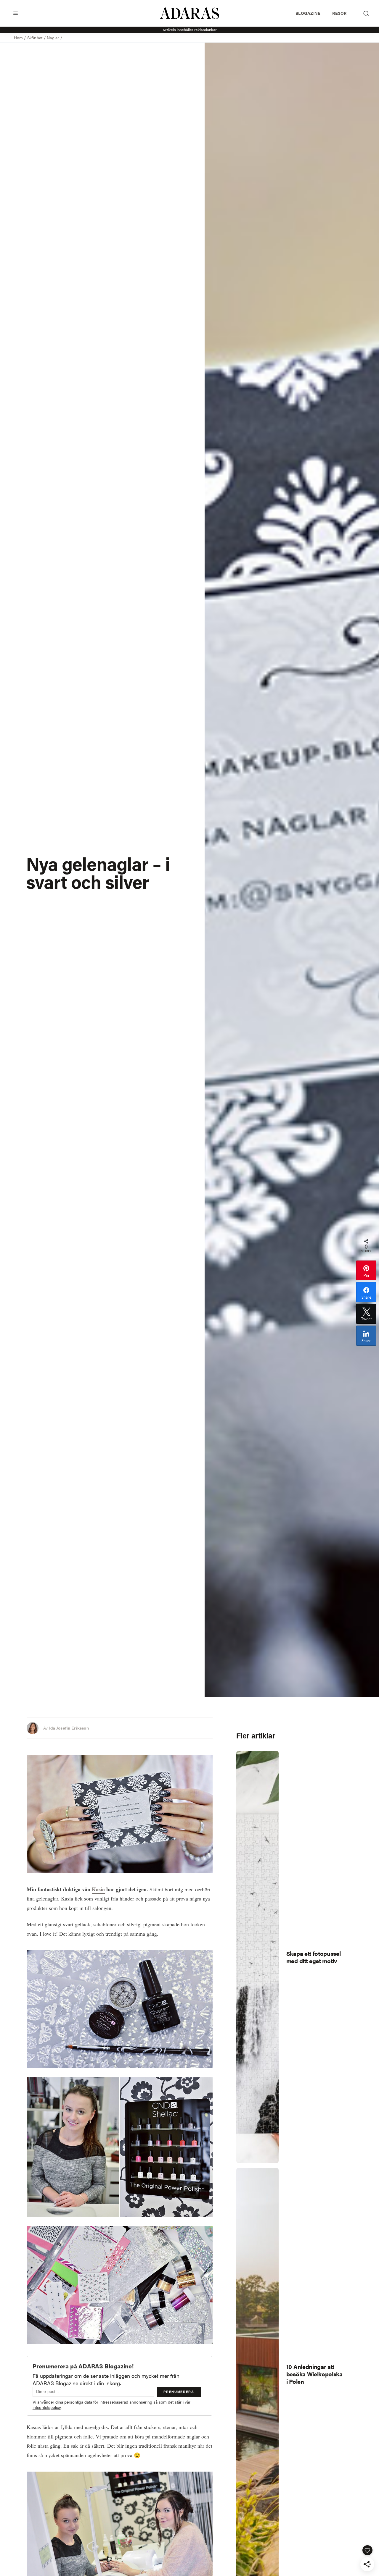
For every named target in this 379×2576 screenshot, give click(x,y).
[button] (16, 13)
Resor (339, 13)
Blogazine (308, 13)
